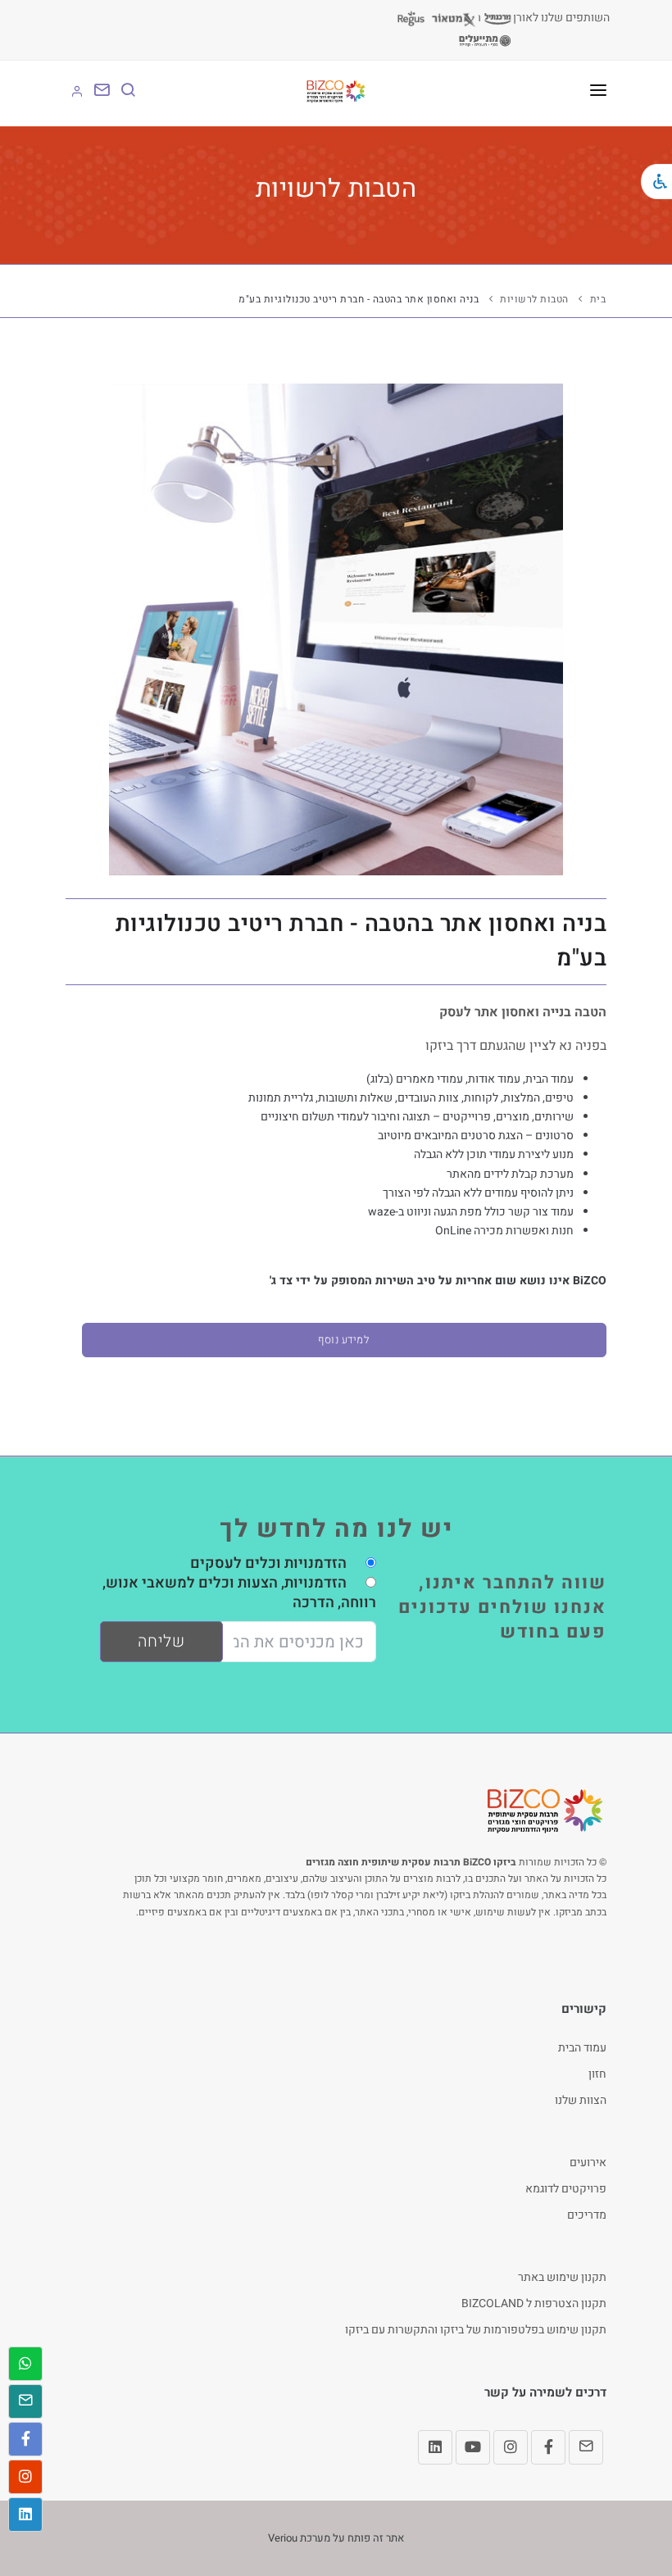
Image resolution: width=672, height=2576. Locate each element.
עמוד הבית (582, 2048)
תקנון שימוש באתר (562, 2277)
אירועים (588, 2163)
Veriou (283, 2538)
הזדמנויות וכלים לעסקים (268, 1563)
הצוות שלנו (581, 2100)
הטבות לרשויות (534, 299)
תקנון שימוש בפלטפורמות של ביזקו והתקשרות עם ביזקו (476, 2330)
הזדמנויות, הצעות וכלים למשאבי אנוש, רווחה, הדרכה (239, 1593)
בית (598, 299)
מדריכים (587, 2215)
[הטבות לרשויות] (336, 629)
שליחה (161, 1641)
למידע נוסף (344, 1340)
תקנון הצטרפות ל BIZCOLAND (534, 2303)
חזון (597, 2074)
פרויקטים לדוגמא (566, 2189)
